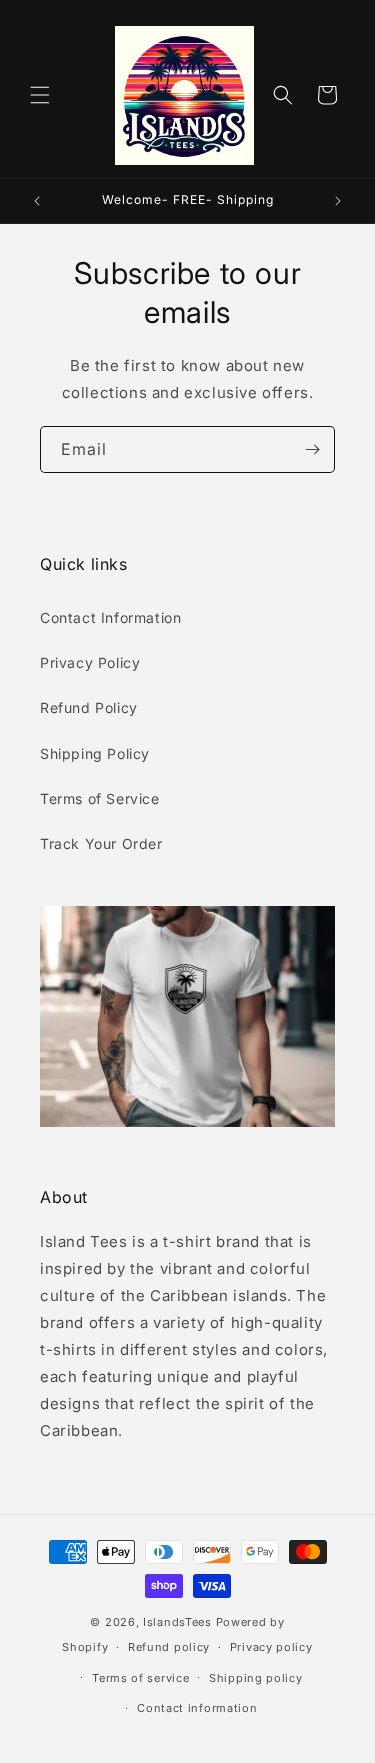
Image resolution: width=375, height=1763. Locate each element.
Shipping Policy (95, 753)
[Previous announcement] (37, 201)
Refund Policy (89, 707)
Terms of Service (100, 798)
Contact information (197, 1708)
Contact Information (110, 617)
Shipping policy (256, 1678)
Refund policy (169, 1647)
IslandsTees (177, 1622)
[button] (40, 95)
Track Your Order (101, 843)
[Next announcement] (338, 201)
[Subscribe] (312, 449)
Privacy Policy (90, 662)
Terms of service (140, 1678)
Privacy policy (271, 1647)
